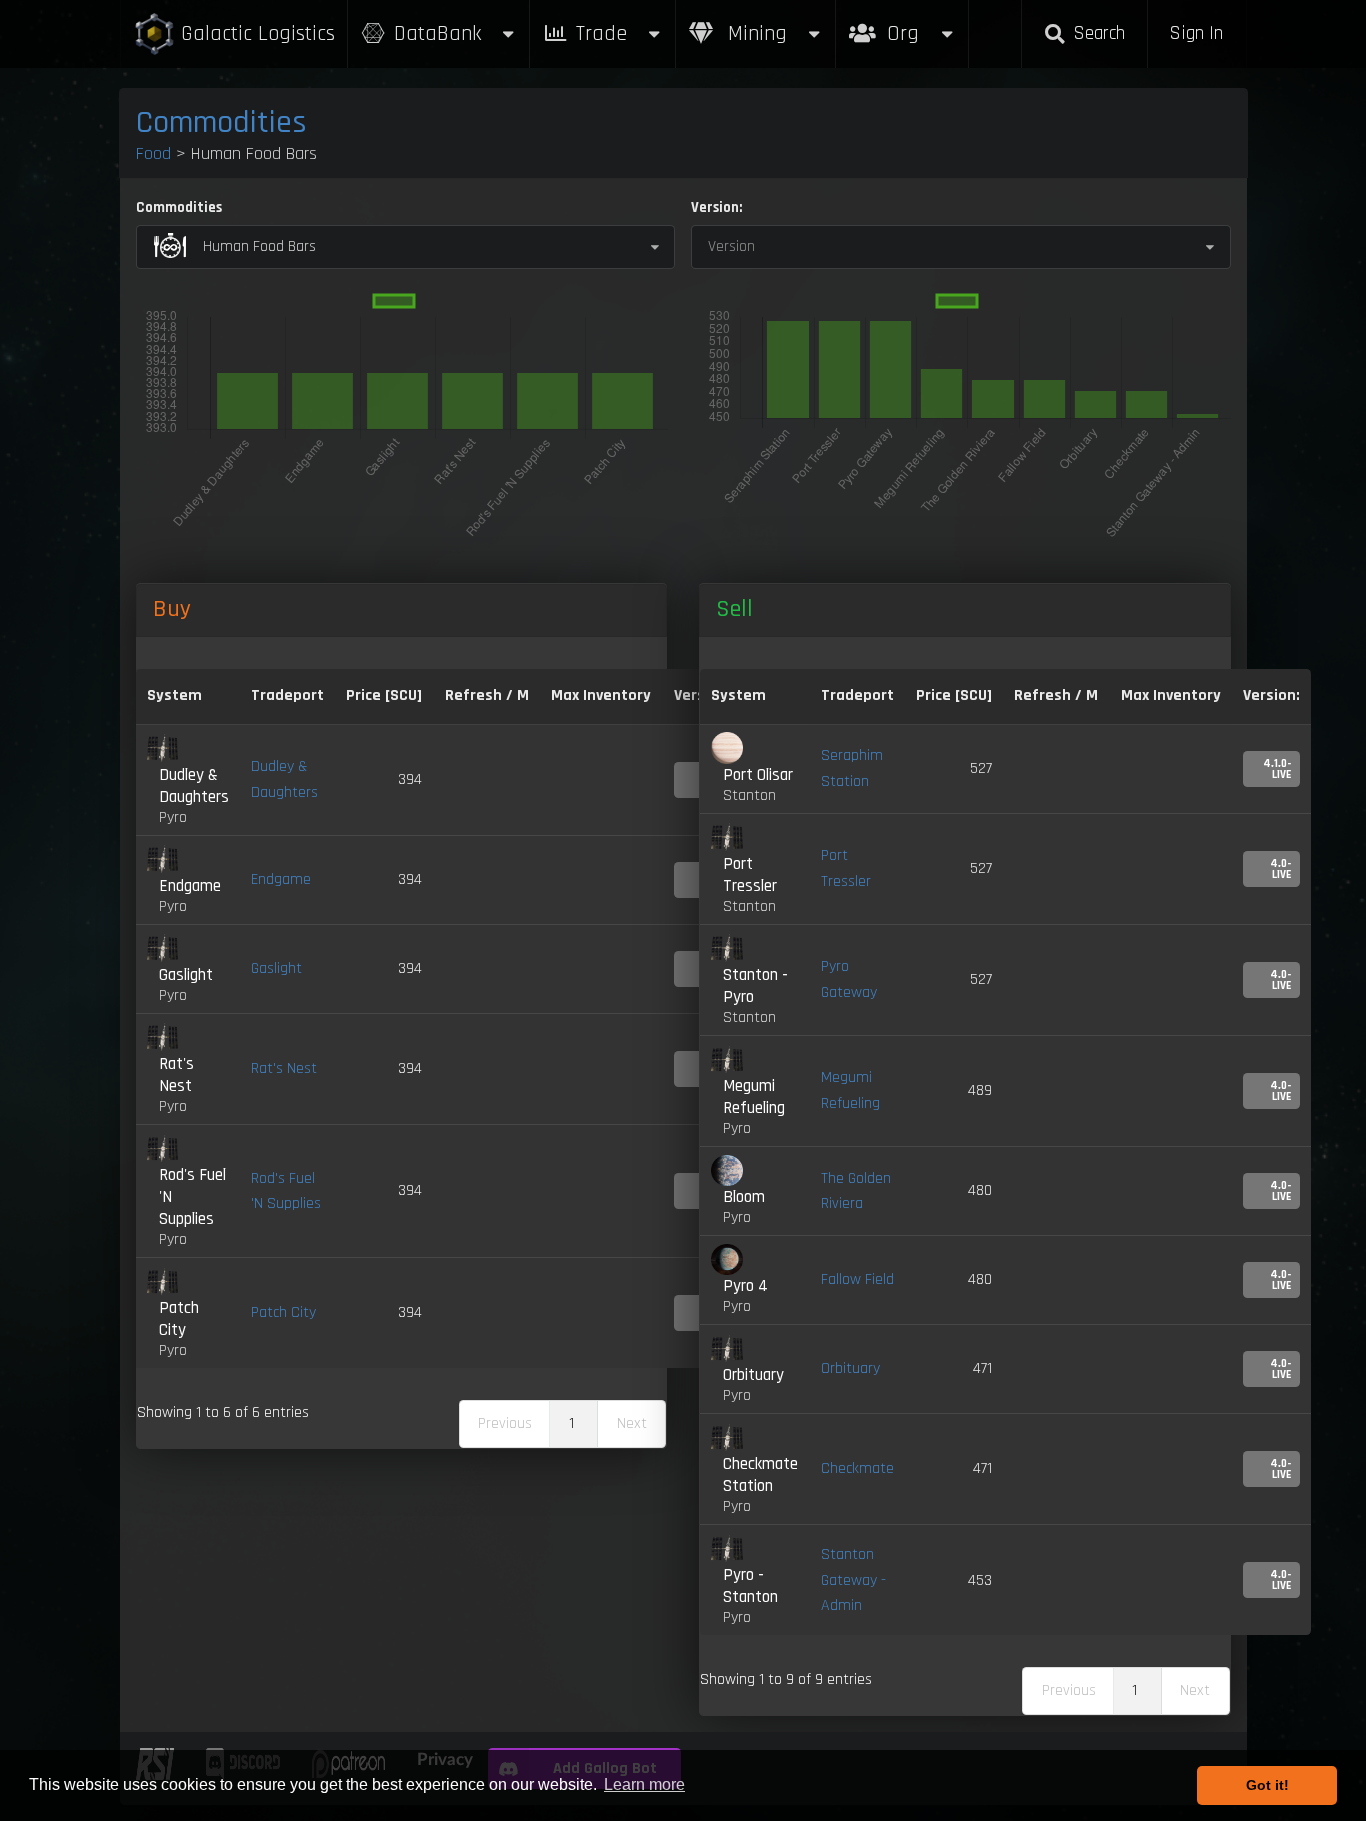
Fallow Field (857, 1279)
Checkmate (857, 1468)
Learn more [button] (644, 1784)
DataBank (437, 33)
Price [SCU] (384, 695)
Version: (716, 207)
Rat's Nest (284, 1068)
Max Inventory (601, 695)
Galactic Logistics (258, 33)
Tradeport (287, 695)
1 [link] (571, 1423)
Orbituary (850, 1368)
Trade (601, 33)
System (174, 695)
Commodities (221, 122)
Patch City (283, 1312)
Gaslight (276, 968)
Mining (754, 33)
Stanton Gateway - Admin (853, 1580)
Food (153, 153)
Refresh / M (487, 695)
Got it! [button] (1267, 1785)
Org (924, 23)
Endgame (281, 879)
